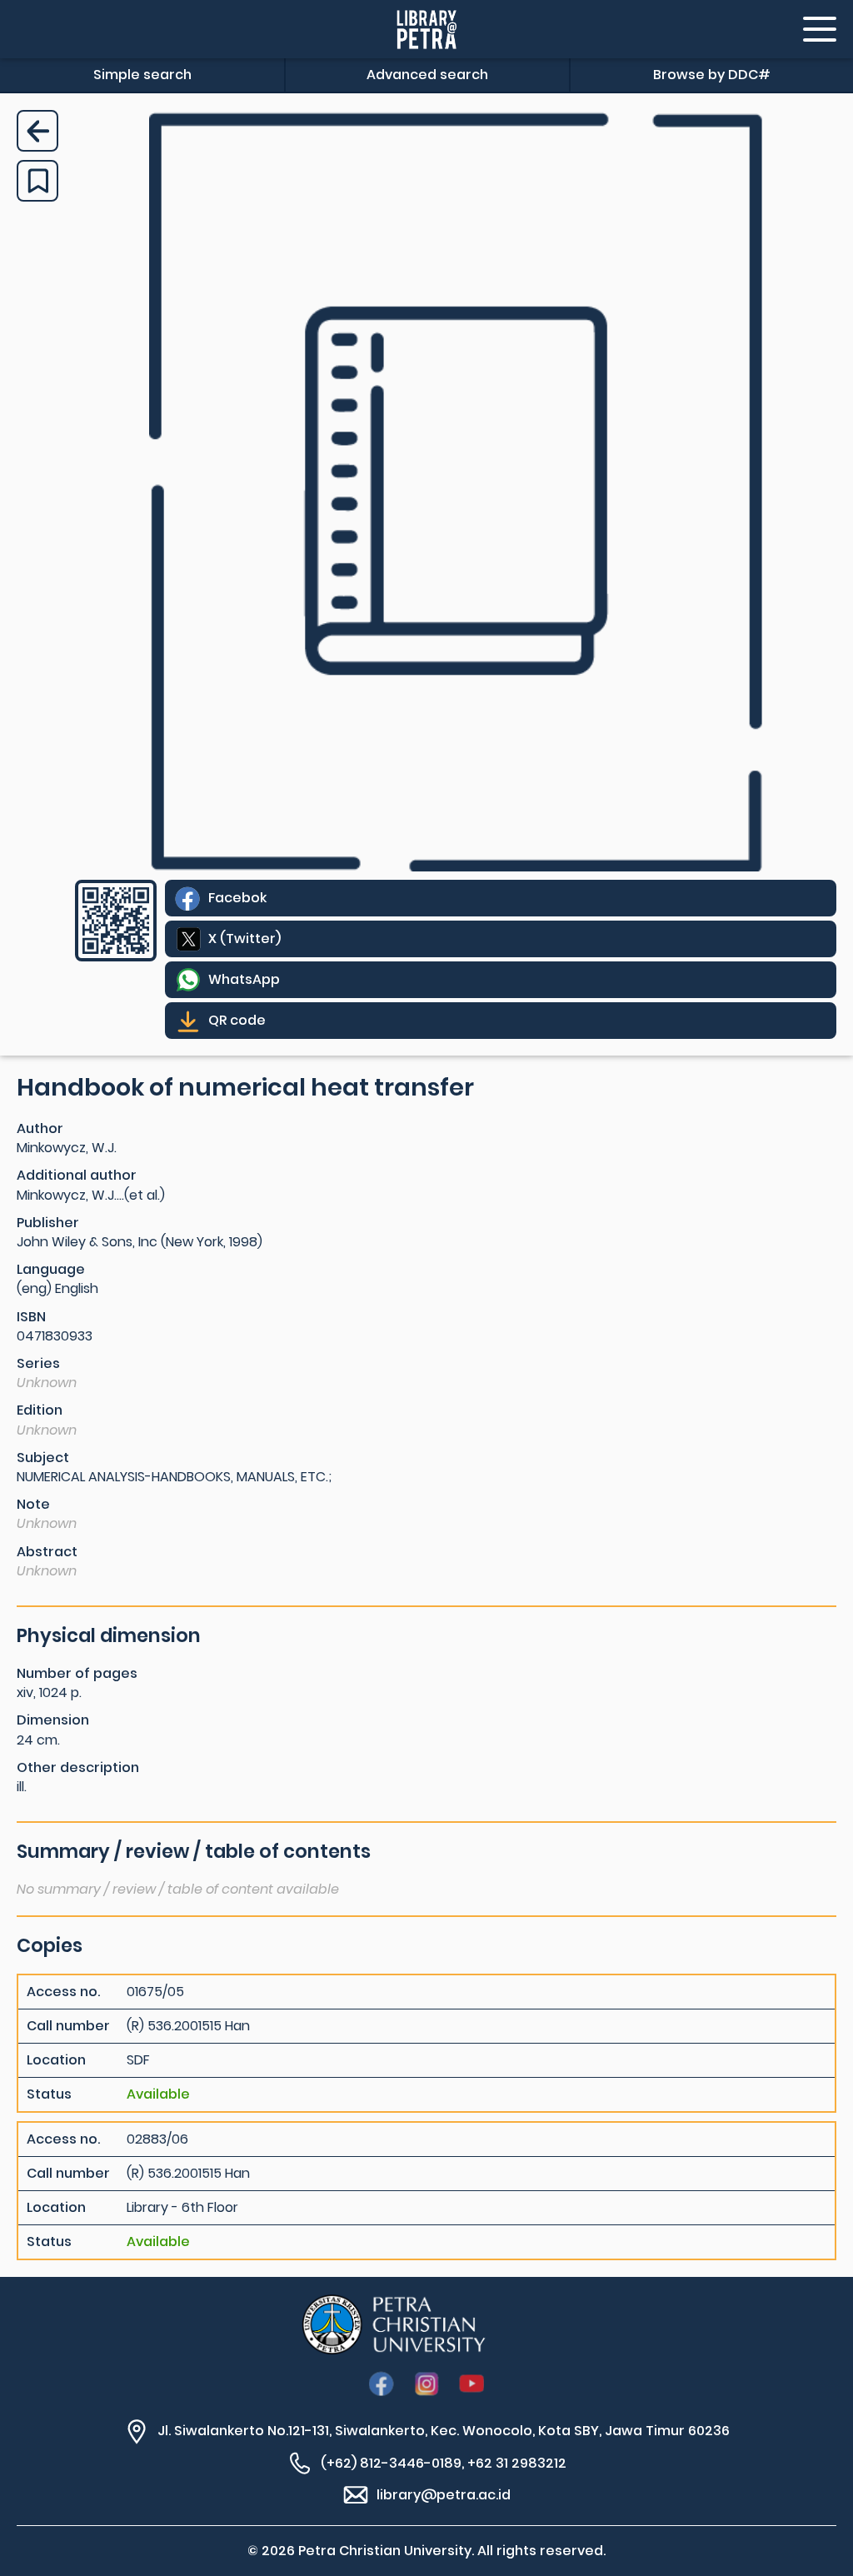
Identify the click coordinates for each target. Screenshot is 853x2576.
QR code (237, 1020)
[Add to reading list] (37, 181)
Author (40, 1128)
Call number (68, 2026)
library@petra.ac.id (444, 2495)
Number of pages (77, 1673)
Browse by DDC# (712, 75)
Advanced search (427, 75)
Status (49, 2094)
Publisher (48, 1223)
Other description (78, 1767)
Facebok (237, 898)
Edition (40, 1410)
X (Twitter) (244, 939)
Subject (43, 1458)
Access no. (63, 1992)
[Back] (37, 131)
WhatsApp (244, 979)
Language (51, 1269)
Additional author (77, 1175)
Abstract (47, 1552)
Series (38, 1363)
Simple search (142, 75)
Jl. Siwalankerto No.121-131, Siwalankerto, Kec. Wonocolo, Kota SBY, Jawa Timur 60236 (444, 2431)
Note (33, 1504)
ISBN (31, 1317)
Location (56, 2060)
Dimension (53, 1720)
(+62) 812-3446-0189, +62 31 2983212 (444, 2463)
